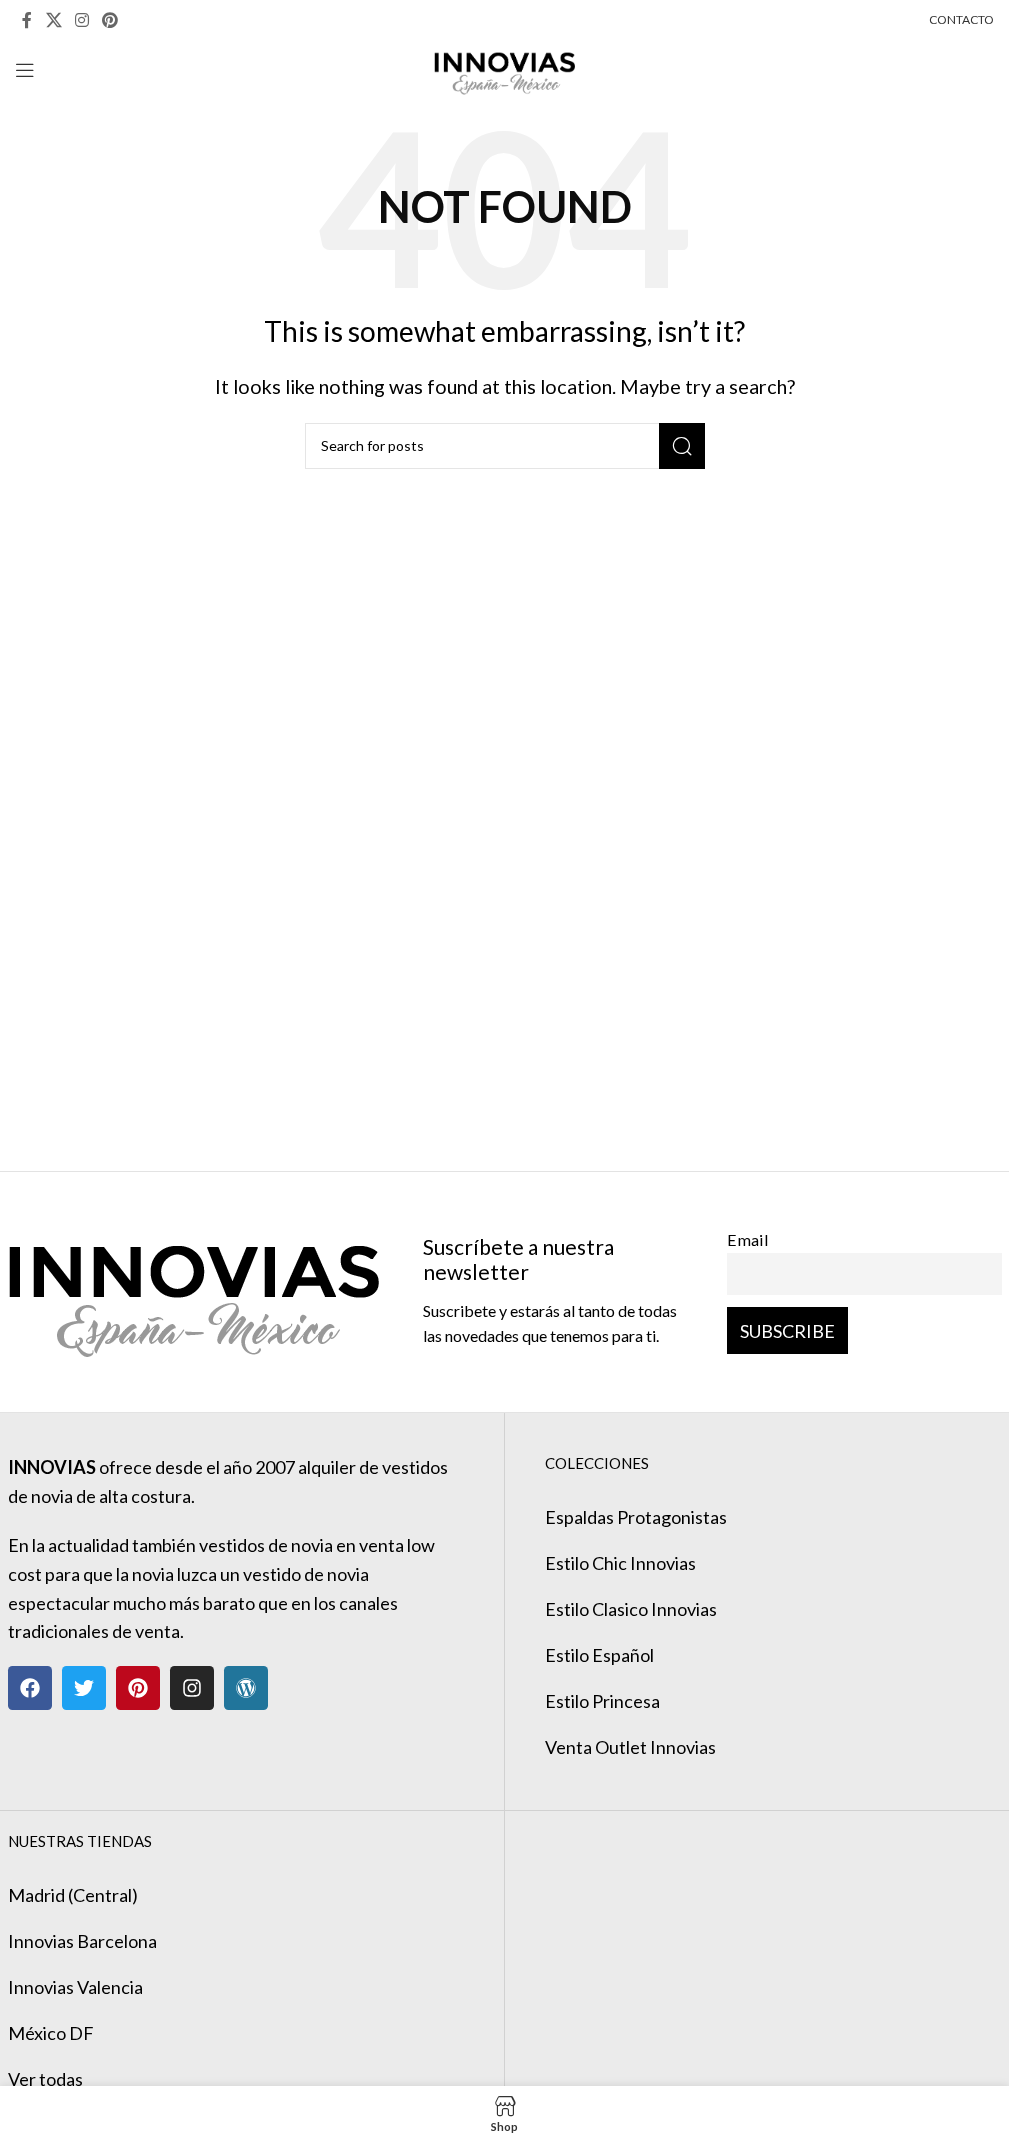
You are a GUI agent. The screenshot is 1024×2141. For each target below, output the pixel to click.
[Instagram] (192, 1688)
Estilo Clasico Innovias (631, 1609)
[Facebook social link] (27, 20)
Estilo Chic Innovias (620, 1563)
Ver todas (45, 2079)
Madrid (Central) (73, 1895)
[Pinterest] (138, 1688)
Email (748, 1239)
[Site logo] (504, 68)
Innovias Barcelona (82, 1941)
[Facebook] (30, 1688)
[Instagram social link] (81, 20)
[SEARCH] (682, 446)
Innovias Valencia (75, 1987)
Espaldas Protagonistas (636, 1517)
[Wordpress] (246, 1688)
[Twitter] (84, 1688)
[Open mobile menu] (25, 70)
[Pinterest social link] (110, 20)
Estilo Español (599, 1655)
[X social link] (53, 20)
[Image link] (193, 1289)
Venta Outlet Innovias (630, 1747)
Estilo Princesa (602, 1701)
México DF (51, 2033)
